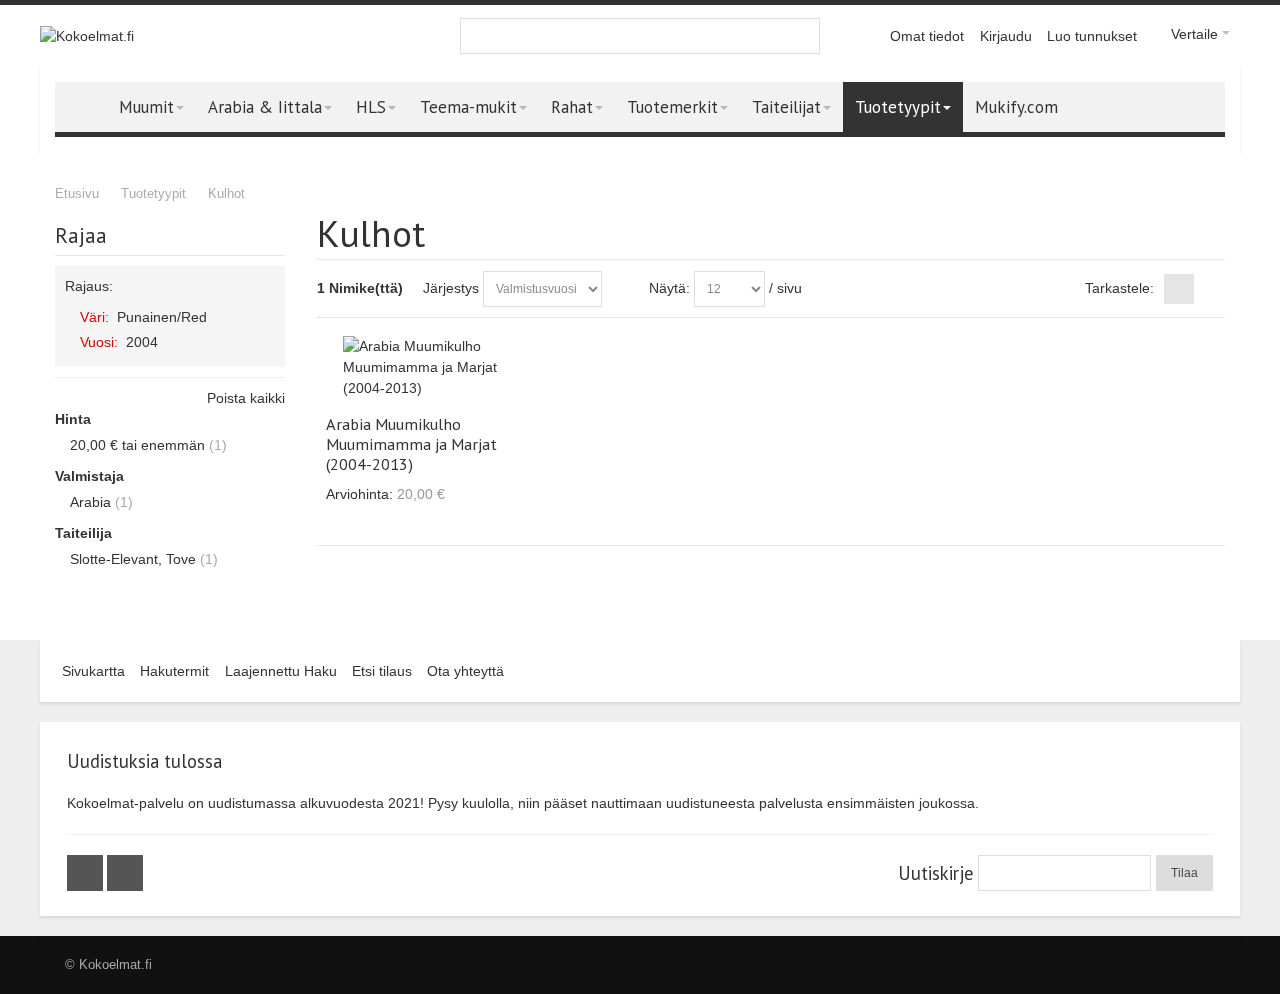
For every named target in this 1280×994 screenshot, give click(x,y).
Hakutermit (174, 671)
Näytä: (669, 288)
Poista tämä (266, 316)
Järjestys (451, 288)
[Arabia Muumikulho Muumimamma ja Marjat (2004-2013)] (430, 367)
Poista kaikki (246, 398)
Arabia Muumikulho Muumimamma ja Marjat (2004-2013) (411, 444)
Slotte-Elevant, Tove (133, 559)
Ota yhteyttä (465, 671)
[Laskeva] (621, 289)
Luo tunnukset (1092, 36)
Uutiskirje (935, 873)
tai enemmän (137, 445)
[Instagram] (125, 873)
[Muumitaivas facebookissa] (87, 873)
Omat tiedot (927, 36)
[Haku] (802, 36)
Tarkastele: (1119, 288)
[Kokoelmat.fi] (87, 36)
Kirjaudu (1006, 36)
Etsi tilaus (382, 671)
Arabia (90, 502)
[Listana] (1210, 289)
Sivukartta (93, 671)
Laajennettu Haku (281, 671)
